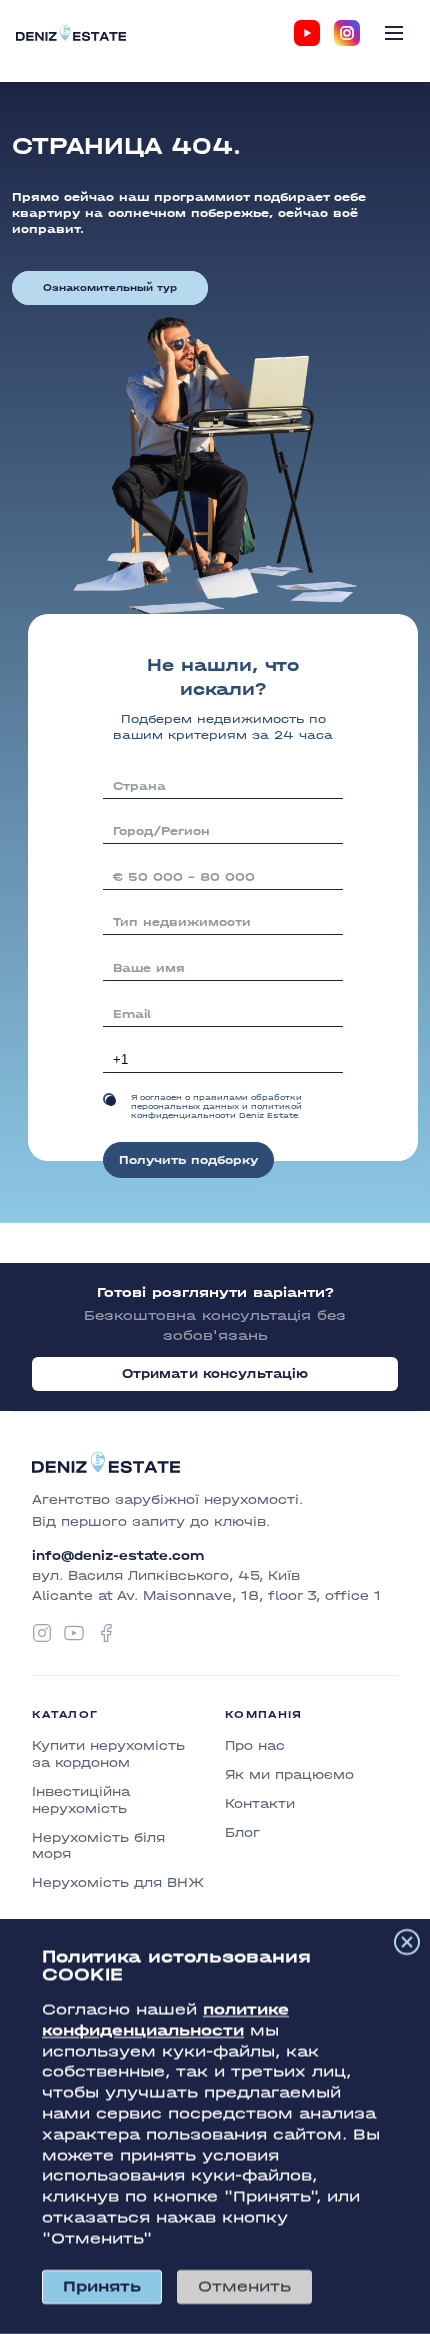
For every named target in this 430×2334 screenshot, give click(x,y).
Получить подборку (188, 1160)
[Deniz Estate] (71, 32)
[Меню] (394, 33)
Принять (102, 2286)
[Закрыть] (407, 1942)
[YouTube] (307, 33)
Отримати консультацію (215, 1373)
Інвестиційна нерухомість (81, 1800)
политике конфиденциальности (165, 2020)
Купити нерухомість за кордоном (108, 1754)
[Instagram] (347, 33)
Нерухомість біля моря (98, 1846)
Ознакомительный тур (110, 288)
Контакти (260, 1803)
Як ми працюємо (289, 1774)
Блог (242, 1832)
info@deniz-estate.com (118, 1556)
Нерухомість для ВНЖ (118, 1882)
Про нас (255, 1745)
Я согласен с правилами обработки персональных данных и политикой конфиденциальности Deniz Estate (216, 1106)
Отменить (244, 2286)
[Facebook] (106, 1633)
